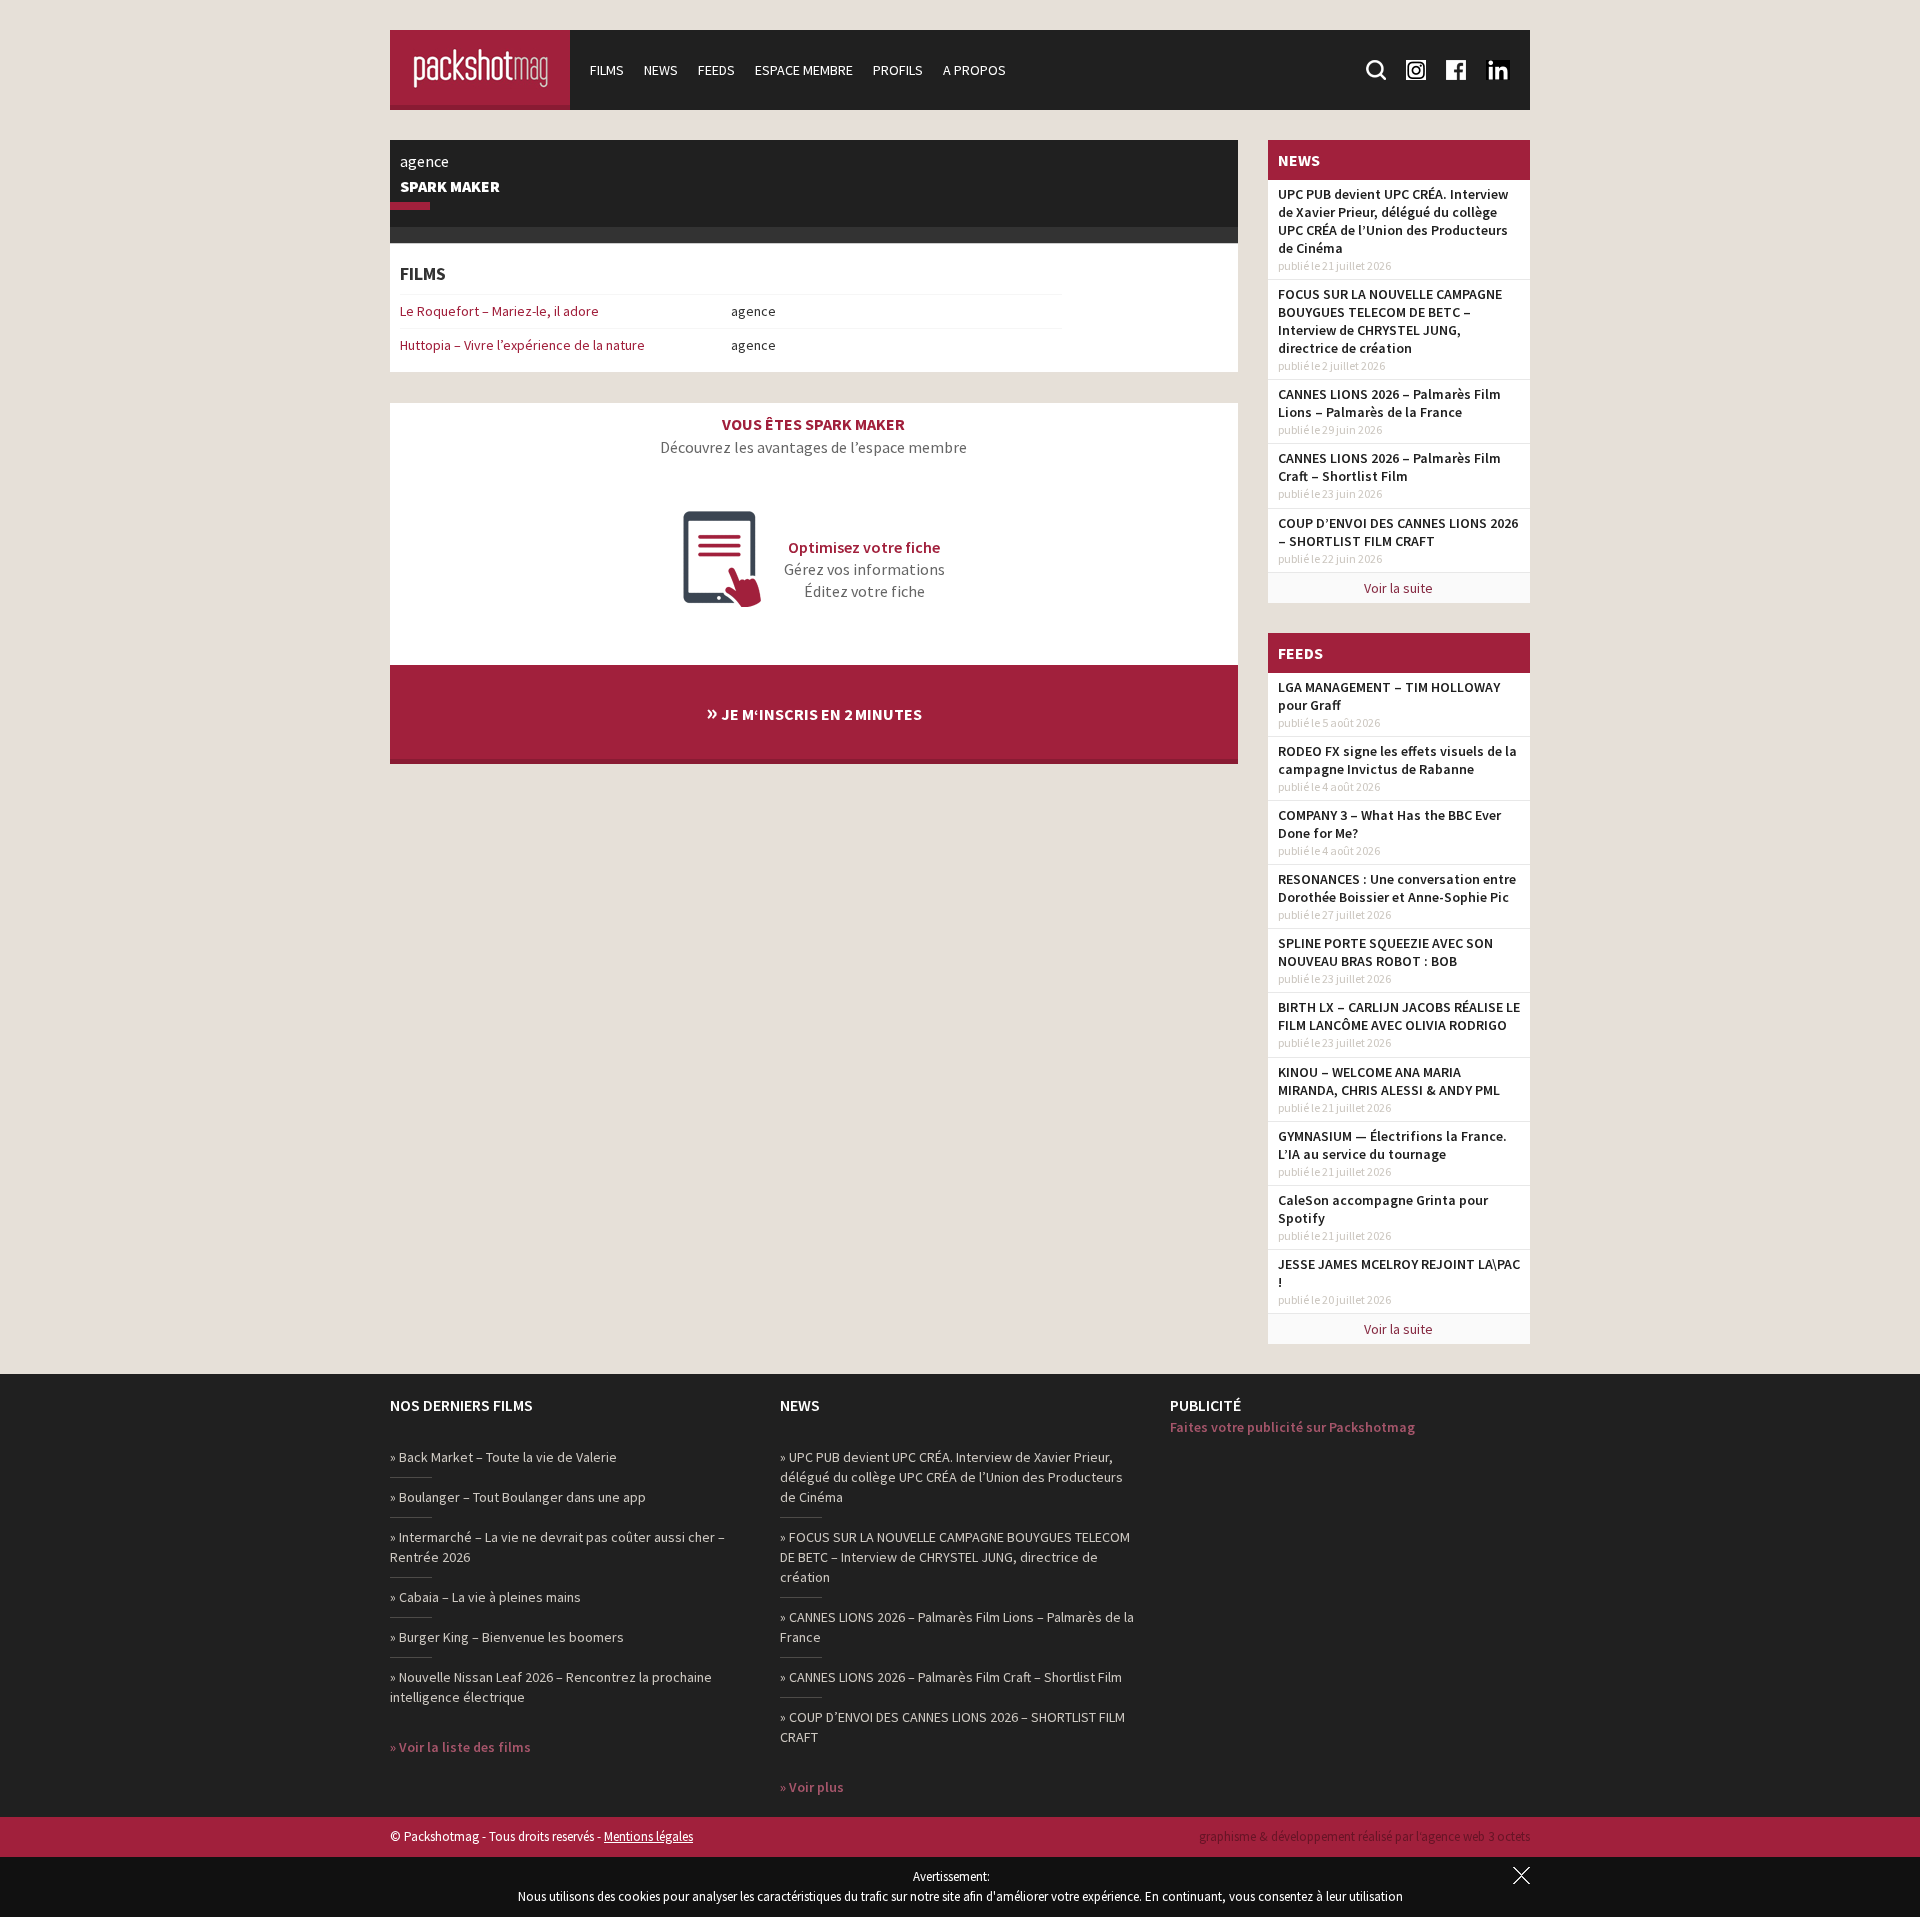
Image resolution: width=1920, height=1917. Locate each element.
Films (607, 70)
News (661, 70)
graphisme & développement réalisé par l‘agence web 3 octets (1364, 1836)
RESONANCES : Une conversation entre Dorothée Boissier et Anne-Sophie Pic (1397, 888)
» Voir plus (812, 1787)
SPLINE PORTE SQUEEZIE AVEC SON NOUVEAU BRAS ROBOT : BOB (1385, 952)
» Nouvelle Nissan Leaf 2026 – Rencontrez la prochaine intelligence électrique (551, 1687)
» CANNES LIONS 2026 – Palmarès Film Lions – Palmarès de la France (957, 1627)
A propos (974, 70)
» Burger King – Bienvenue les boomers (507, 1637)
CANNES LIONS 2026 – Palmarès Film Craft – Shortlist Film (1389, 467)
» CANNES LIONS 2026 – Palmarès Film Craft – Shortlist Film (951, 1677)
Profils (898, 70)
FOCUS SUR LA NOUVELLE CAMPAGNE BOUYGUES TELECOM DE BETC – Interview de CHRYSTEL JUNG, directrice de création (1390, 321)
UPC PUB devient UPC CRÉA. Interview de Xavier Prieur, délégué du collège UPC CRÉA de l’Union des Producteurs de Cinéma (1393, 221)
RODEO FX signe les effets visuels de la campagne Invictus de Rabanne (1397, 760)
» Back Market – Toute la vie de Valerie (503, 1457)
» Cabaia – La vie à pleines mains (485, 1597)
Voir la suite (1398, 588)
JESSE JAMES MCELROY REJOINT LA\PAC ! (1399, 1273)
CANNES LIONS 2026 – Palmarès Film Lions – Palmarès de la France (1389, 403)
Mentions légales (648, 1836)
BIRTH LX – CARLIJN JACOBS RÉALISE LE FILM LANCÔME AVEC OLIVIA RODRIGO (1399, 1016)
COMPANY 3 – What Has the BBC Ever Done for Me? (1389, 824)
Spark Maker (450, 187)
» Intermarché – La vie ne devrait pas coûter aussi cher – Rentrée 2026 (557, 1547)
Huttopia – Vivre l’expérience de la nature (522, 345)
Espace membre (804, 70)
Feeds (716, 70)
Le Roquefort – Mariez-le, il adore (499, 311)
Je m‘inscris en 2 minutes (814, 711)
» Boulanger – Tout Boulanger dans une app (518, 1497)
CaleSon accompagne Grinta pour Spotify (1383, 1209)
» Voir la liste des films (460, 1747)
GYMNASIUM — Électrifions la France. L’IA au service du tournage (1392, 1145)
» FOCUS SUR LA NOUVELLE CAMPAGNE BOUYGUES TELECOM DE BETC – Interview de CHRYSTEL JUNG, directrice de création (955, 1557)
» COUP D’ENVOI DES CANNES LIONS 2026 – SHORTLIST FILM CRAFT (952, 1727)
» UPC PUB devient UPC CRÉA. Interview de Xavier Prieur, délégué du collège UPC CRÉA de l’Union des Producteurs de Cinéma (951, 1477)
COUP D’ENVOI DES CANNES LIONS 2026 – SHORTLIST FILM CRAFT (1398, 532)
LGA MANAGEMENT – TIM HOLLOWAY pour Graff (1389, 696)
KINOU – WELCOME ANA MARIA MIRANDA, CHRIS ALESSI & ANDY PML (1389, 1081)
